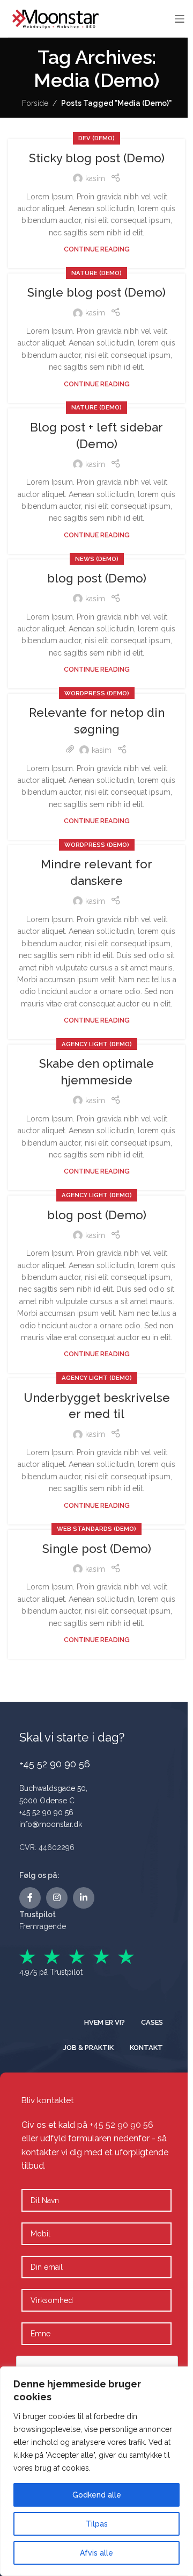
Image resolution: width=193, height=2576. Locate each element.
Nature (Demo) (96, 273)
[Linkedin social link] (84, 1898)
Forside (35, 103)
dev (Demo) (96, 138)
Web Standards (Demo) (96, 1529)
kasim (95, 178)
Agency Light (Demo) (97, 1044)
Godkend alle (97, 2495)
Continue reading (97, 249)
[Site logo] (56, 18)
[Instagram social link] (57, 1898)
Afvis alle (96, 2553)
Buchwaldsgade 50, (53, 1788)
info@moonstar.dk (51, 1824)
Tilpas (97, 2524)
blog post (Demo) (97, 578)
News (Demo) (97, 559)
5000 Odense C (47, 1801)
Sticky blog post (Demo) (97, 158)
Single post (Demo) (97, 1549)
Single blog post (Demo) (96, 292)
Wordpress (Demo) (97, 693)
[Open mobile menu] (180, 19)
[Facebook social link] (30, 1898)
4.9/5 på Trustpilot (51, 1972)
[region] (96, 2471)
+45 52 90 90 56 (46, 1812)
